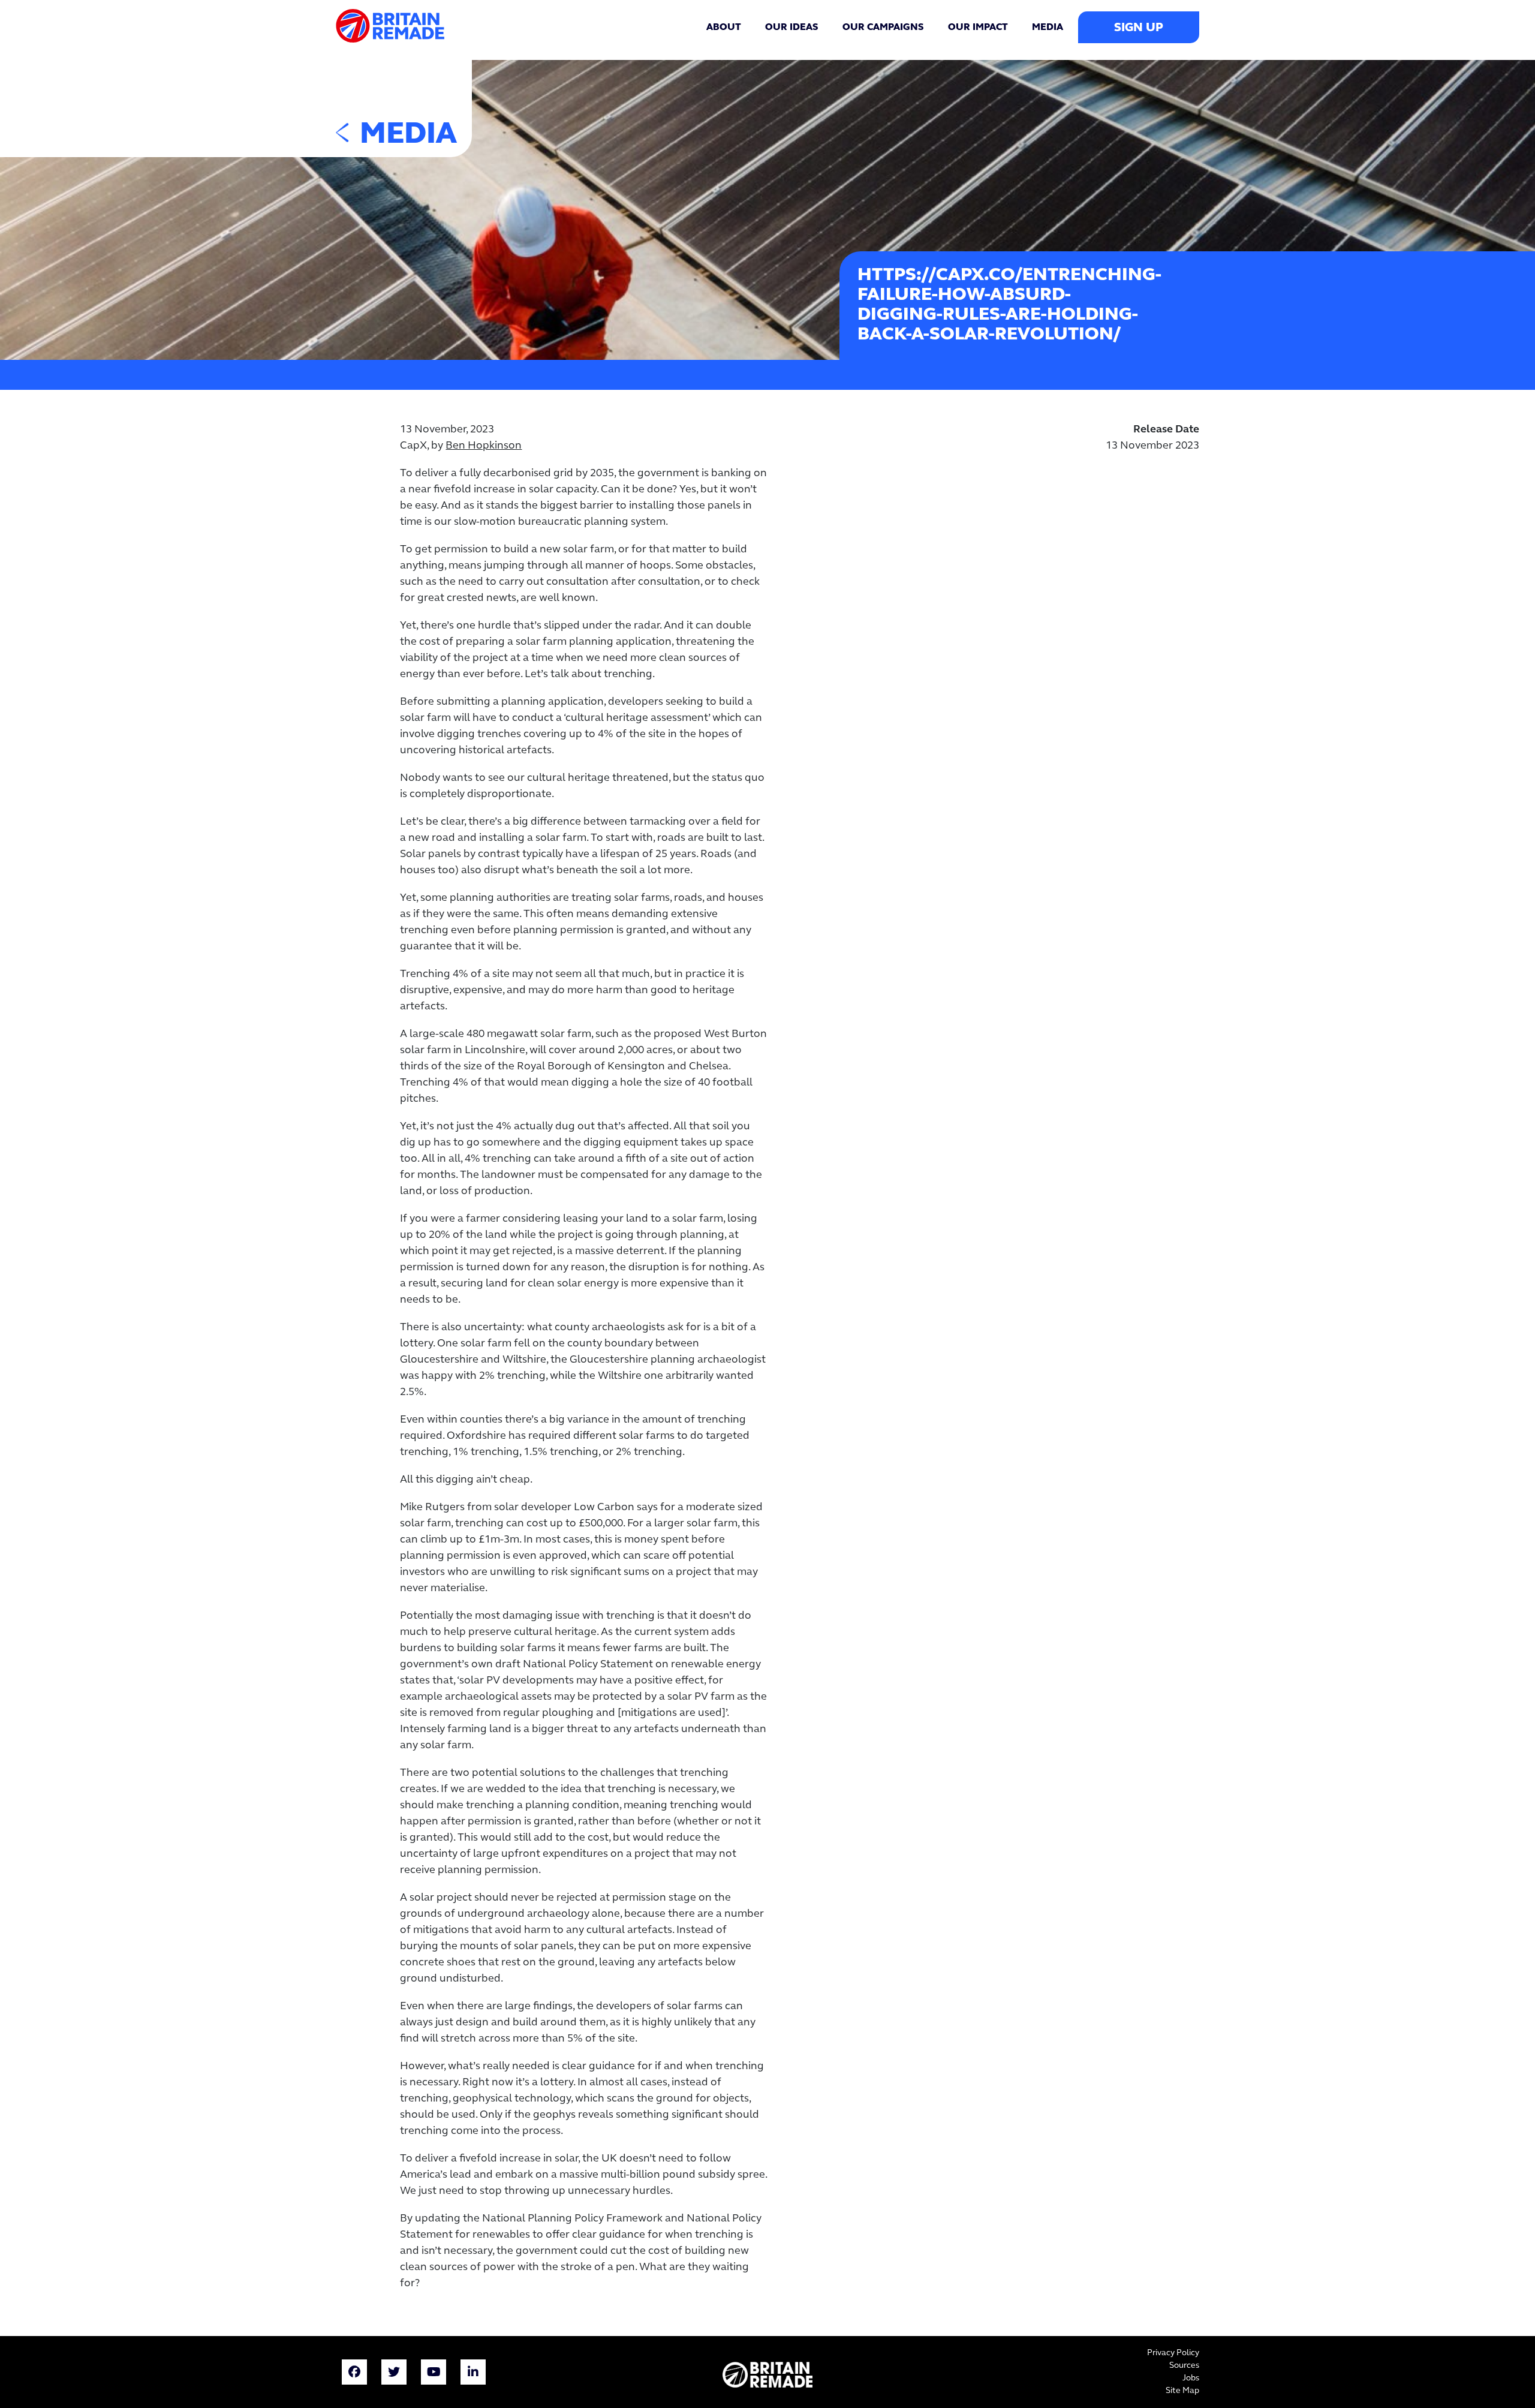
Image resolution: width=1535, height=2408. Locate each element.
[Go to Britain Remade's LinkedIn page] (473, 2374)
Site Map (1182, 2391)
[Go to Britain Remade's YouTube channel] (434, 2374)
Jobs (1191, 2378)
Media (1048, 28)
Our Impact (978, 28)
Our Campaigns (883, 28)
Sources (1184, 2366)
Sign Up (1139, 28)
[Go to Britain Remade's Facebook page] (354, 2374)
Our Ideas (792, 28)
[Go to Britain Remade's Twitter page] (394, 2374)
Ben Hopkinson (484, 446)
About (724, 28)
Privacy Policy (1173, 2353)
